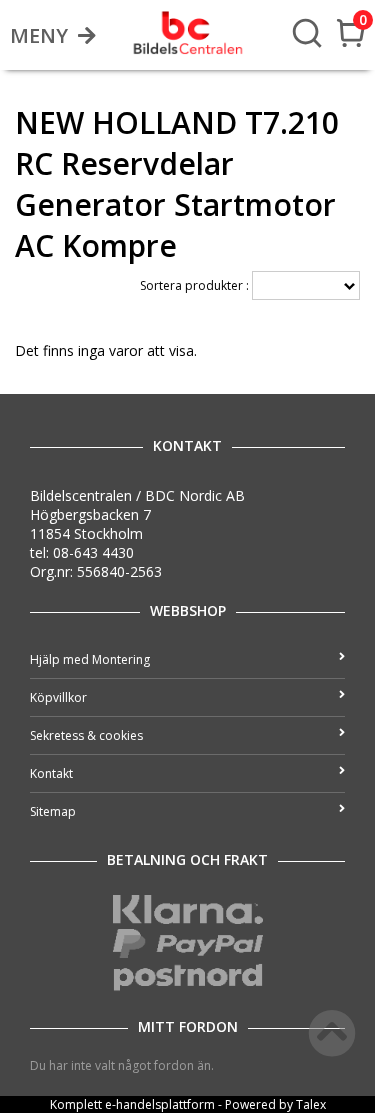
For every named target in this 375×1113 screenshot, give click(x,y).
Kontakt (51, 773)
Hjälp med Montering (90, 659)
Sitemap (53, 811)
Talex (311, 1104)
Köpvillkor (58, 697)
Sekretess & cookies (86, 735)
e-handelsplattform (160, 1104)
